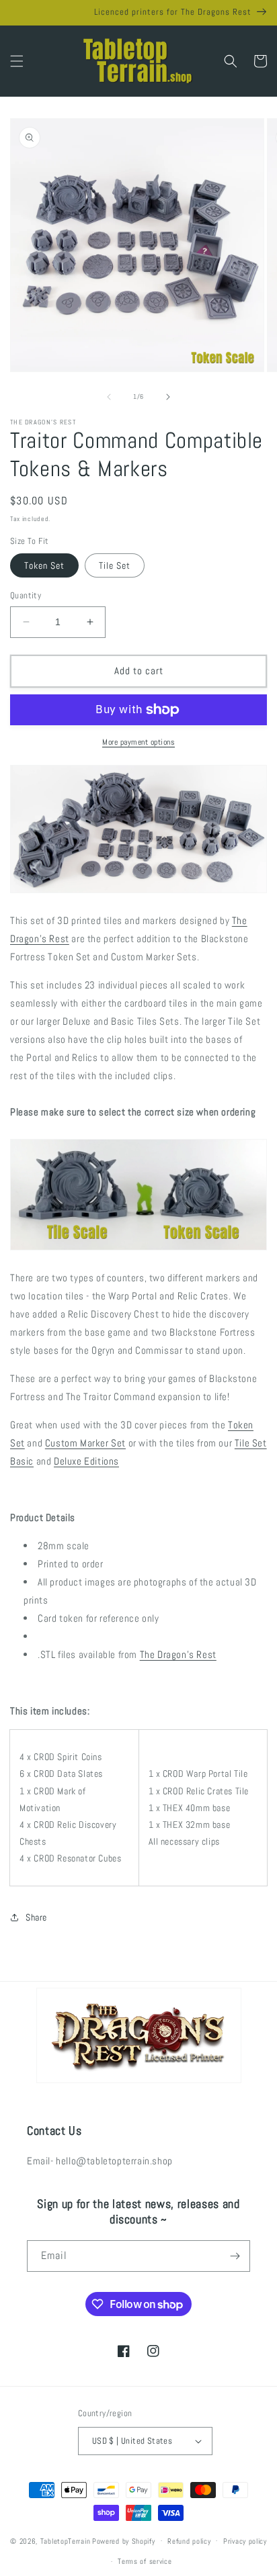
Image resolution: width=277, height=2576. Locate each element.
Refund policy (189, 2541)
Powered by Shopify (124, 2540)
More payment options (138, 742)
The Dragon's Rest (178, 1654)
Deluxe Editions (86, 1461)
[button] (17, 61)
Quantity (26, 595)
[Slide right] (168, 397)
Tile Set (115, 565)
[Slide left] (109, 397)
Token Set (44, 565)
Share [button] (36, 1917)
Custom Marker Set (85, 1443)
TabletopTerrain (66, 2540)
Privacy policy (245, 2541)
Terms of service (145, 2561)
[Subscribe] (235, 2256)
